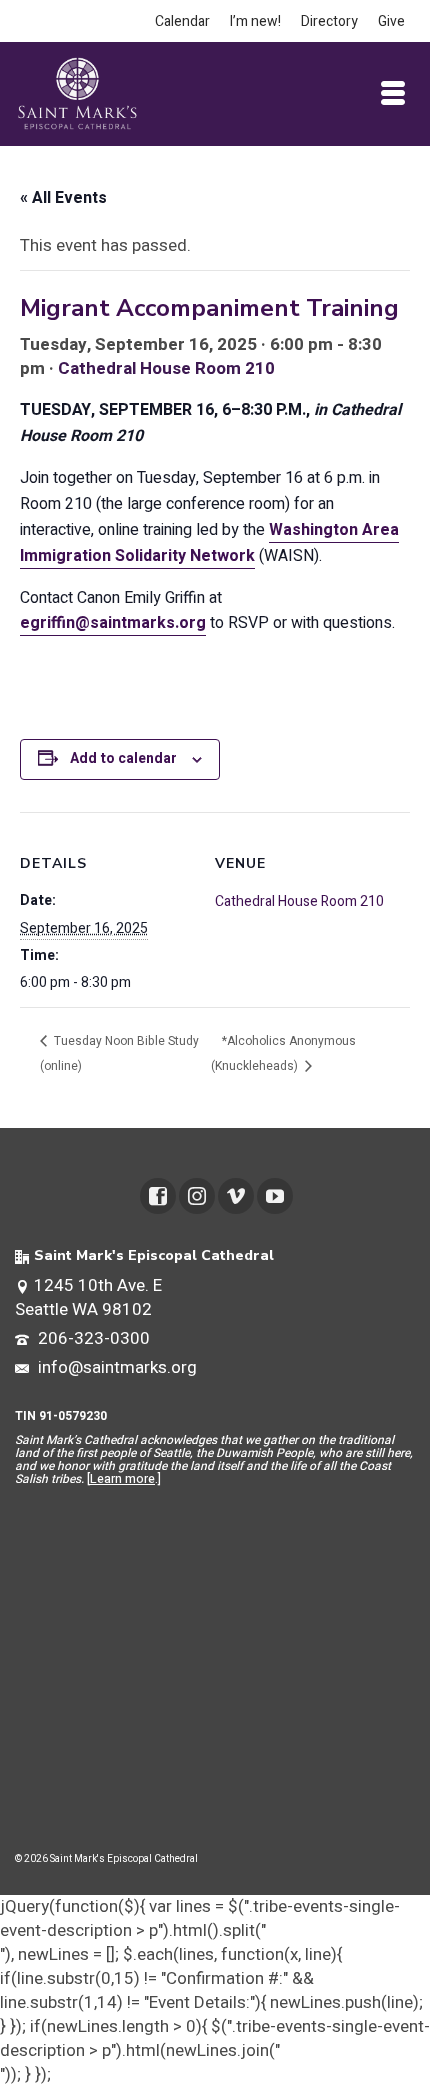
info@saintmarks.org (115, 1367)
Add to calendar (123, 758)
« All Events (63, 198)
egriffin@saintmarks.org (113, 623)
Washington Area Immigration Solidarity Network (209, 543)
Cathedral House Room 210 (166, 368)
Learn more (122, 1479)
